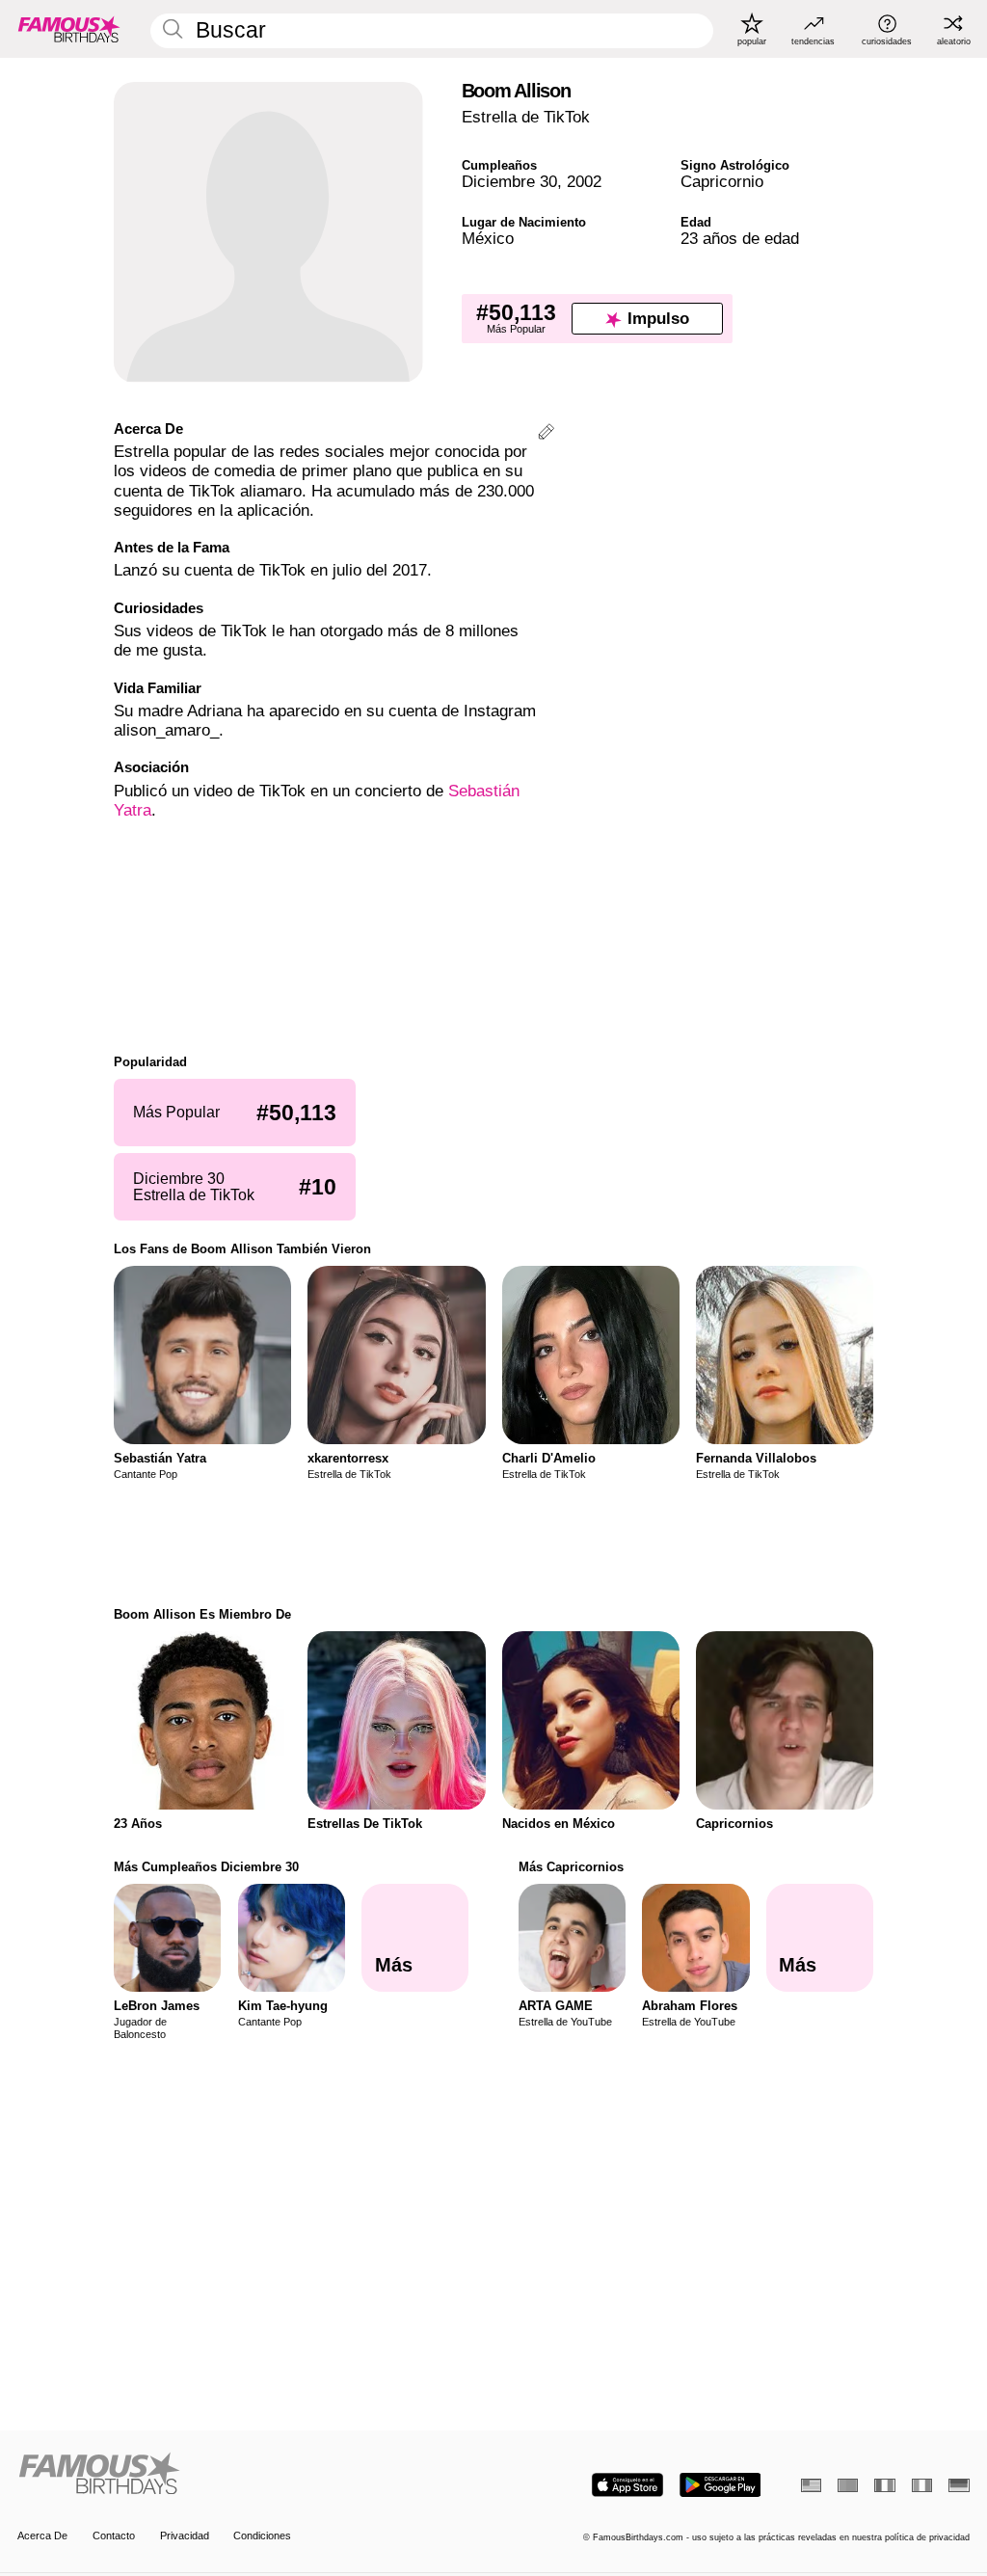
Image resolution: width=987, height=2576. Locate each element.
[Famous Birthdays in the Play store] (720, 2485)
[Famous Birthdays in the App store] (627, 2485)
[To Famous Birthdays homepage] (69, 29)
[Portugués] (848, 2485)
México (488, 239)
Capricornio (722, 182)
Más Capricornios (571, 1867)
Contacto (114, 2536)
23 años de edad (740, 239)
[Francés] (884, 2485)
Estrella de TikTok (526, 117)
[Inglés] (811, 2485)
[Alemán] (959, 2485)
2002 (584, 182)
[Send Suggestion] (546, 434)
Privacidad (185, 2536)
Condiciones (262, 2536)
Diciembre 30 (509, 182)
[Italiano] (922, 2485)
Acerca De (42, 2536)
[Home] (251, 2475)
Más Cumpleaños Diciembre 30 (206, 1867)
